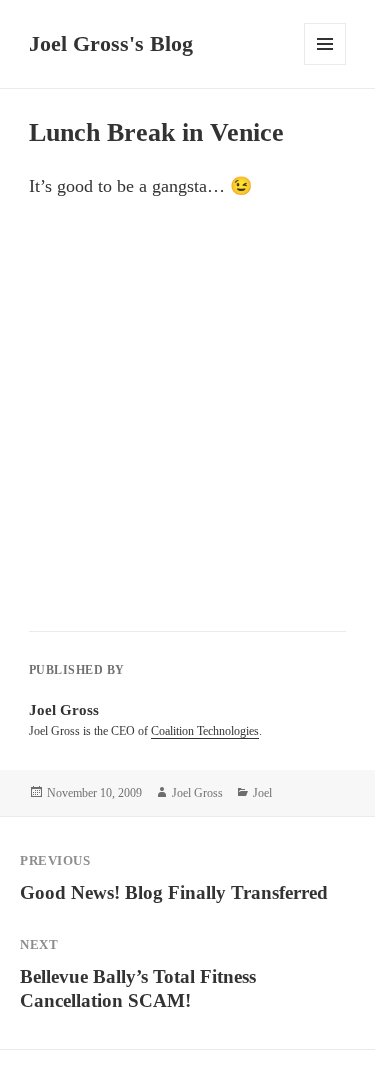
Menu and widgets (325, 64)
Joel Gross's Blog (111, 43)
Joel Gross (197, 793)
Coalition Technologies (205, 731)
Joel (262, 793)
